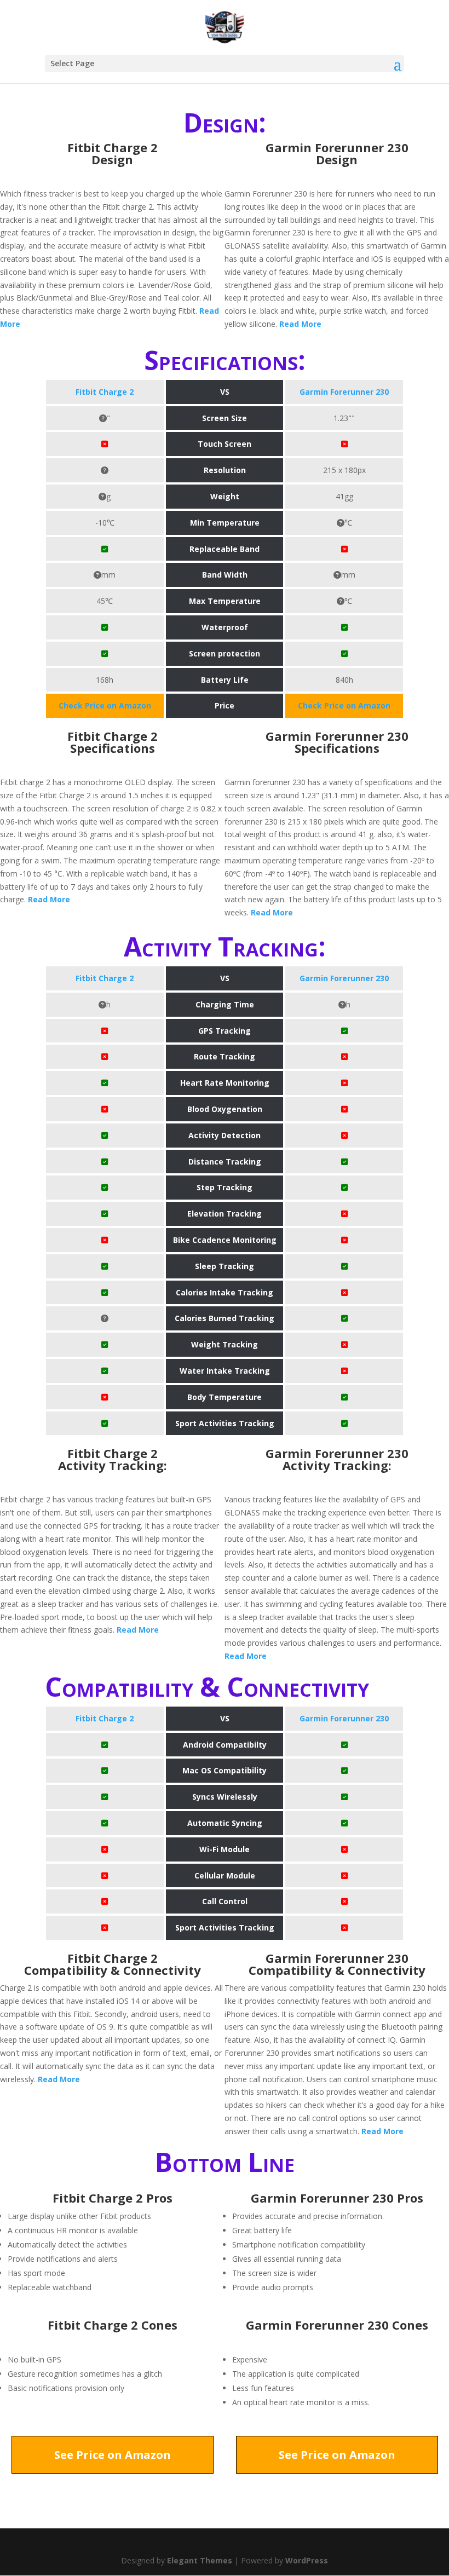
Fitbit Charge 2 (105, 392)
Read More (300, 324)
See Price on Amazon (113, 2455)
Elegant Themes (200, 2560)
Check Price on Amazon (105, 705)
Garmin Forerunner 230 (344, 392)
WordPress (307, 2560)
